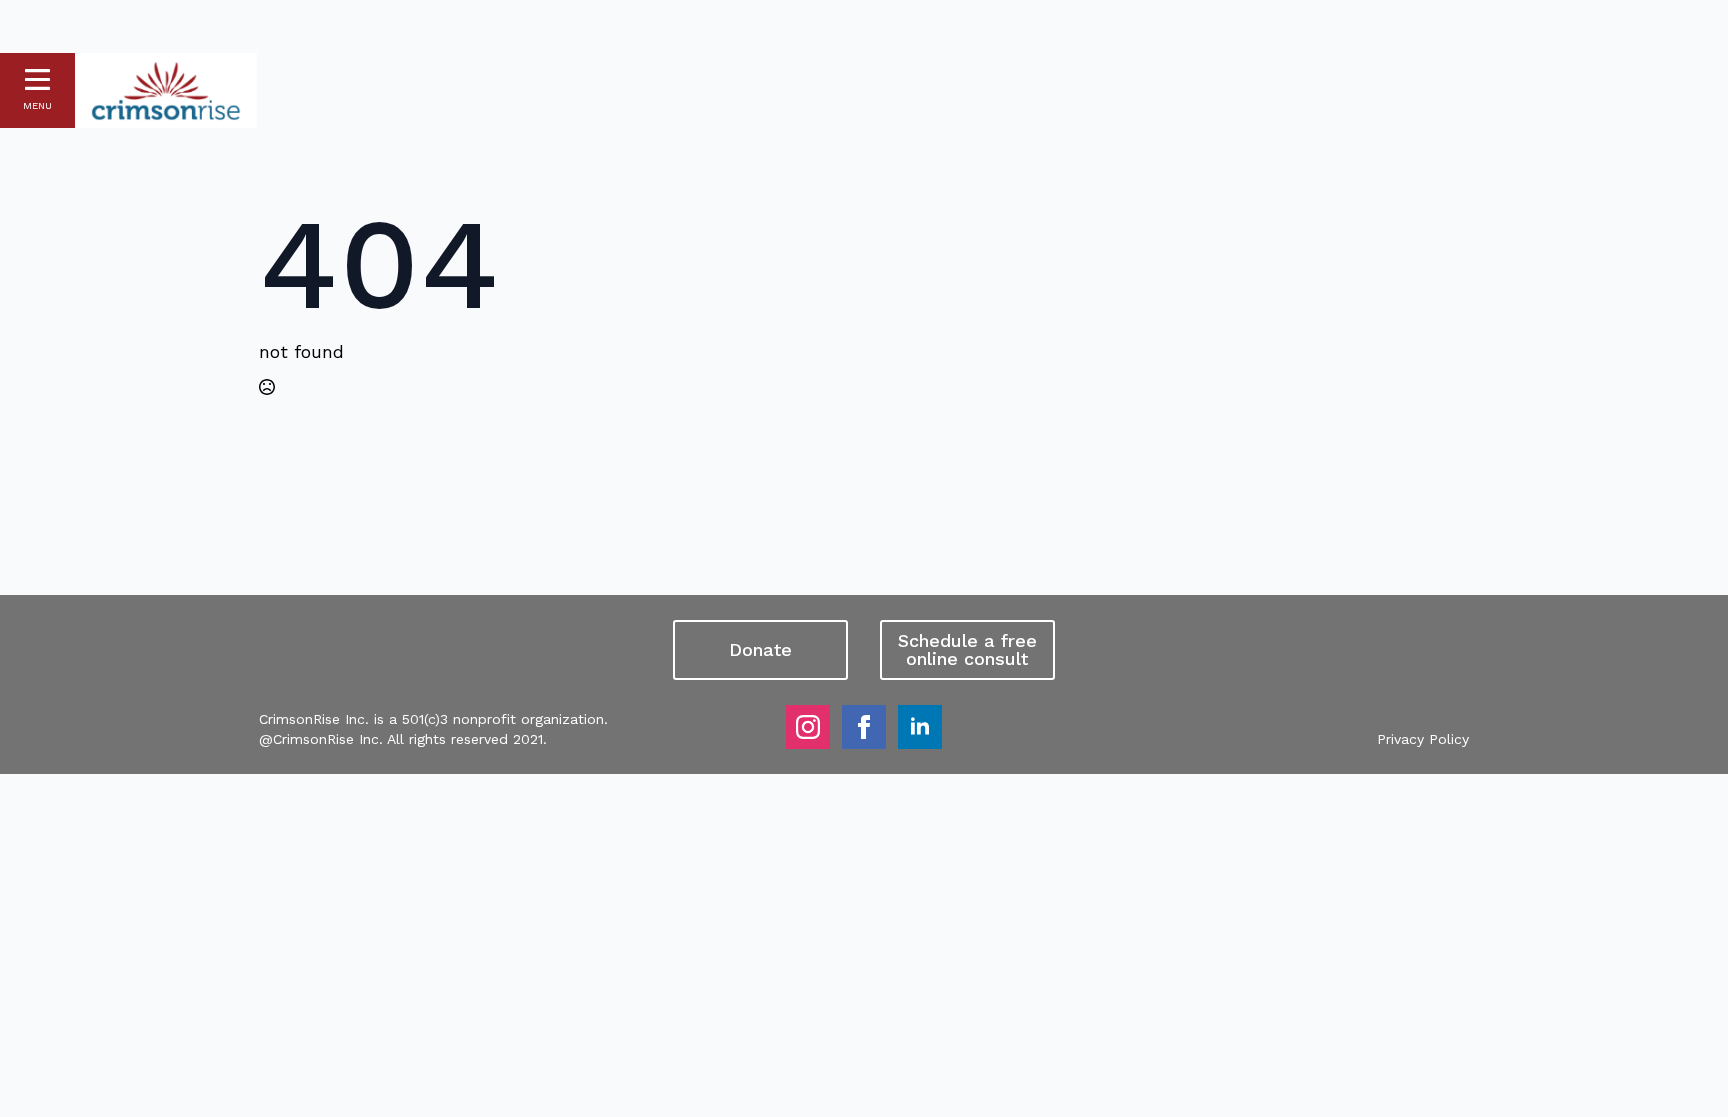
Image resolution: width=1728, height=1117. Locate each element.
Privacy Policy (1423, 739)
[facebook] (864, 727)
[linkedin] (920, 727)
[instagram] (808, 727)
